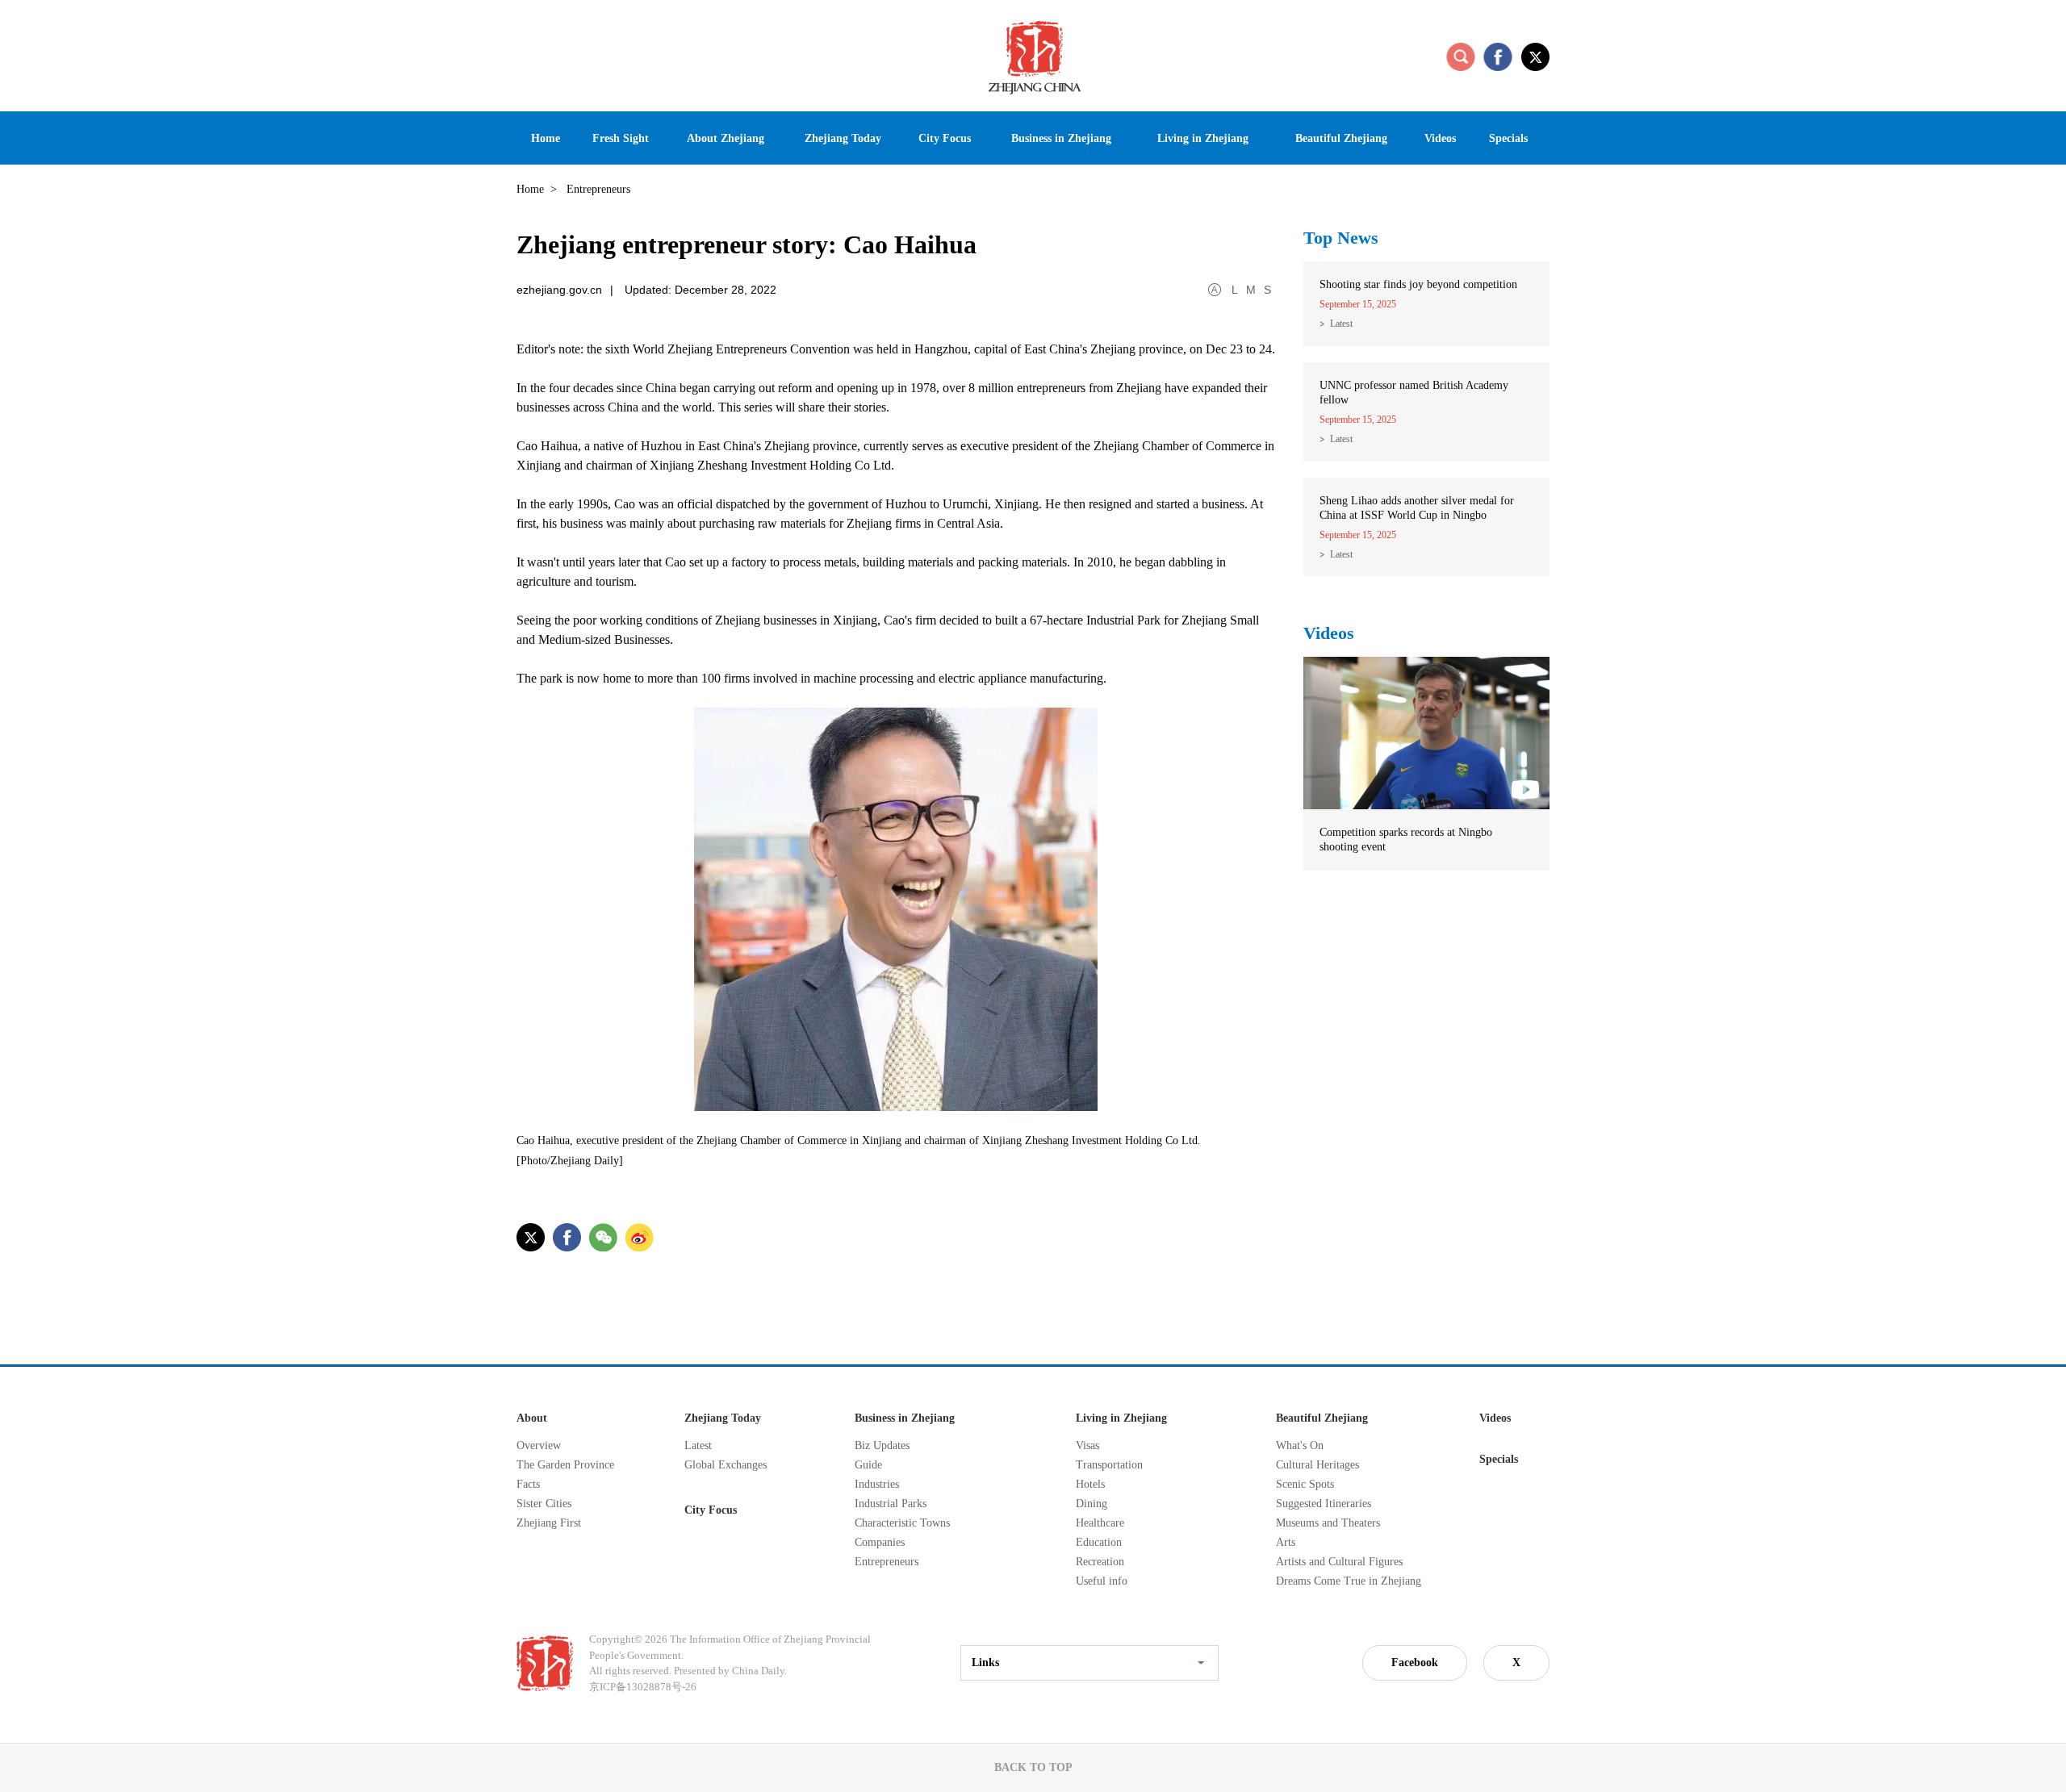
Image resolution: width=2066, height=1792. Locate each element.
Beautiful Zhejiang (1322, 1418)
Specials (1499, 1459)
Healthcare (1100, 1523)
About (532, 1418)
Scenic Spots (1305, 1484)
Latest (1341, 324)
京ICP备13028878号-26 (643, 1687)
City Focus (711, 1510)
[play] (1426, 664)
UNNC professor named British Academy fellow (1414, 393)
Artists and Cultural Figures (1339, 1562)
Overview (539, 1445)
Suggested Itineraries (1324, 1504)
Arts (1286, 1542)
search (1461, 56)
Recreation (1100, 1562)
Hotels (1090, 1484)
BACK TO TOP (1033, 1767)
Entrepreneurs (887, 1562)
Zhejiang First (549, 1523)
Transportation (1109, 1465)
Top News (1341, 238)
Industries (877, 1484)
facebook (1498, 56)
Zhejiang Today (723, 1418)
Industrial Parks (891, 1504)
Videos (1329, 633)
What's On (1300, 1445)
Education (1099, 1542)
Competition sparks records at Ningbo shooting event (1406, 840)
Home (530, 189)
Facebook (1415, 1663)
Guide (868, 1465)
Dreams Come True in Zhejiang (1349, 1581)
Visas (1087, 1445)
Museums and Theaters (1328, 1523)
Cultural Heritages (1317, 1465)
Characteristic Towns (902, 1523)
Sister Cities (544, 1504)
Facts (528, 1484)
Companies (880, 1542)
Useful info (1102, 1581)
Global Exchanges (726, 1465)
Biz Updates (882, 1445)
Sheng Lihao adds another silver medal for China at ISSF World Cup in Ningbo (1417, 508)
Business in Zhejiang (905, 1418)
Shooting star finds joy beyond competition (1418, 284)
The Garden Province (565, 1465)
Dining (1092, 1504)
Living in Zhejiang (1121, 1418)
